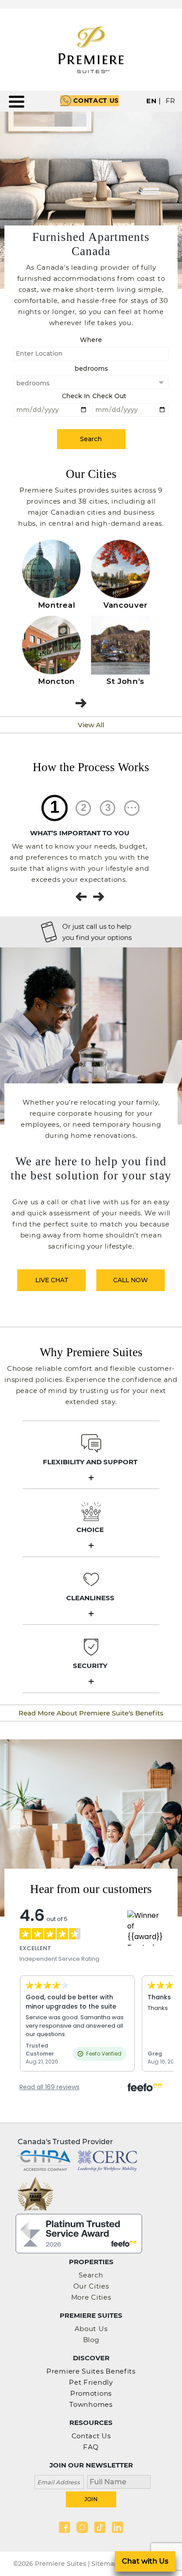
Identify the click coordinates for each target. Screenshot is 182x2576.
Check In (76, 396)
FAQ (91, 2447)
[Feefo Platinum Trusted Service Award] (79, 2233)
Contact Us (96, 101)
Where (91, 340)
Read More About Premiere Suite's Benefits (91, 1713)
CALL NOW (131, 1280)
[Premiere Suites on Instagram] (82, 2527)
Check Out (109, 396)
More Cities (91, 2297)
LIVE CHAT (52, 1280)
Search (91, 2275)
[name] (116, 2481)
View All (91, 725)
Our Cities (91, 2286)
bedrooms (91, 369)
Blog (91, 2340)
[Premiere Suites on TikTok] (100, 2527)
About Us (91, 2329)
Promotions (91, 2393)
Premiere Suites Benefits (91, 2371)
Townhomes (91, 2404)
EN (151, 101)
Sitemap (105, 2564)
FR (171, 101)
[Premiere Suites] (91, 50)
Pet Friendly (91, 2382)
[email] (59, 2481)
